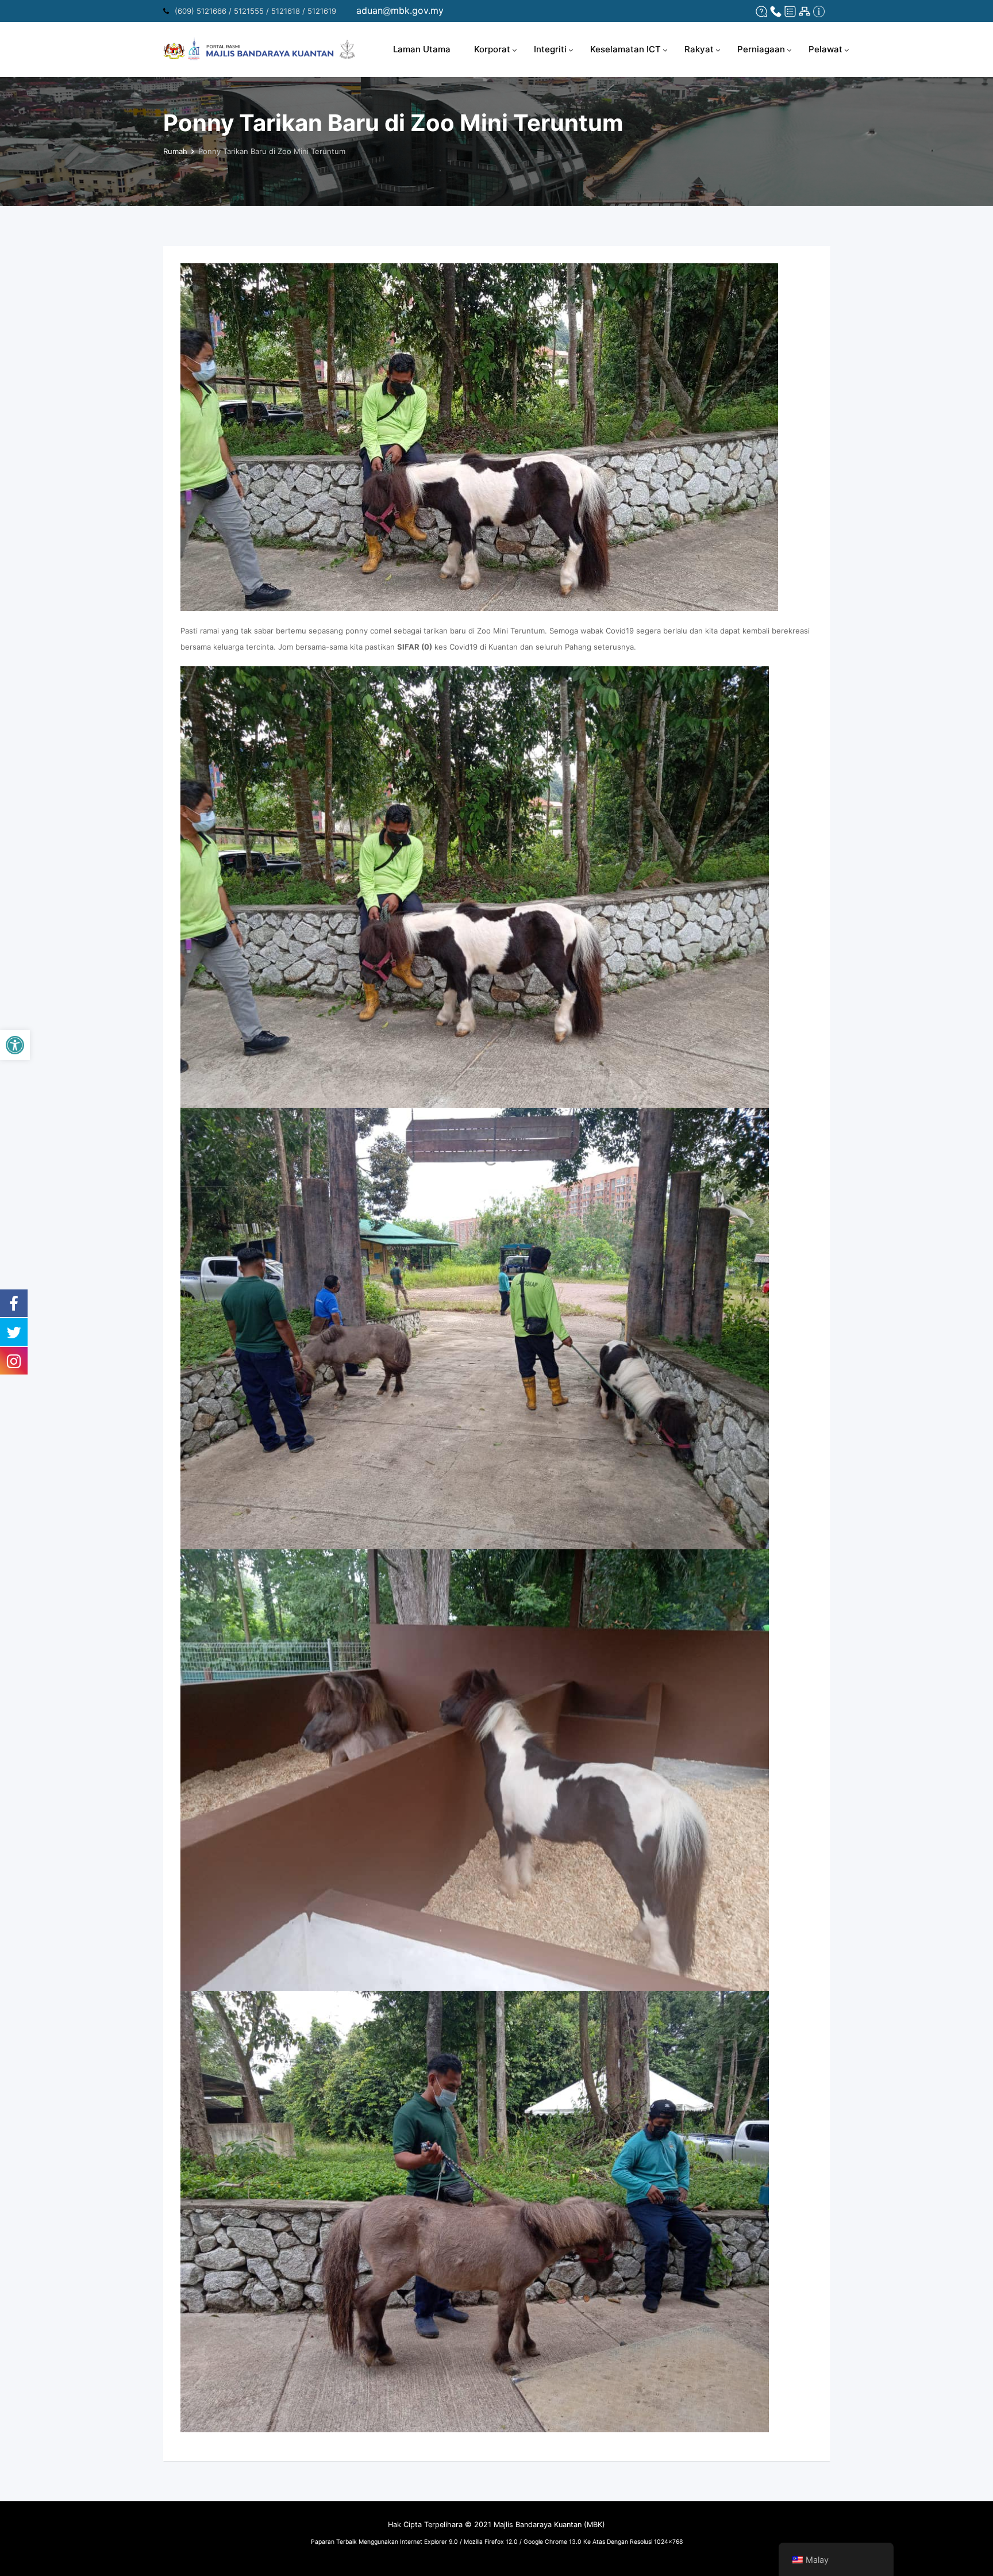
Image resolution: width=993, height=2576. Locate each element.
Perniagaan (761, 49)
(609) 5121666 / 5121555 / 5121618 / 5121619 (255, 11)
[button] (15, 1045)
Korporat (492, 49)
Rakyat (699, 49)
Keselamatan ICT (626, 49)
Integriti (550, 49)
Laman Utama (422, 49)
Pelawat (825, 49)
